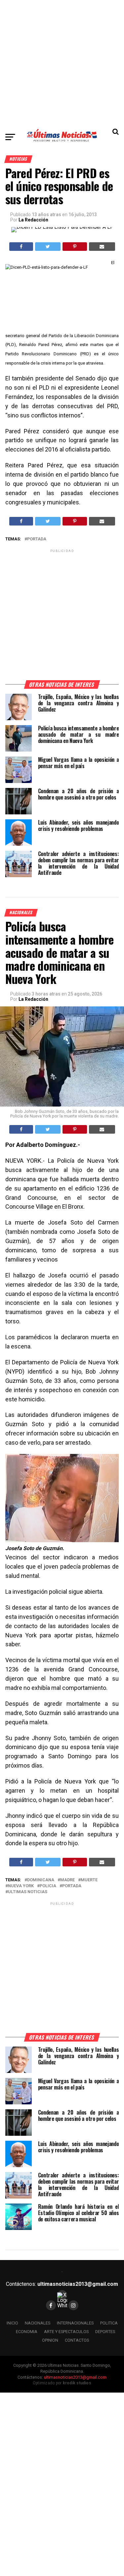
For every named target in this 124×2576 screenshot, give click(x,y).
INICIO (12, 2323)
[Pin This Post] (75, 247)
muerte (89, 1880)
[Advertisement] (62, 62)
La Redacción (33, 220)
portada (37, 539)
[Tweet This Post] (48, 247)
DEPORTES (105, 2332)
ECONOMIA (27, 2332)
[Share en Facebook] (21, 247)
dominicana (41, 1880)
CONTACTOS (77, 2340)
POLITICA (109, 2323)
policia (48, 1886)
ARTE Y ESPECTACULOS (66, 2332)
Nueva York (21, 1886)
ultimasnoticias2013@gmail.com (78, 2284)
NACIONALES (38, 2323)
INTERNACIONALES (75, 2323)
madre (67, 1880)
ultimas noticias (28, 1892)
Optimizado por (62, 2383)
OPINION (50, 2340)
